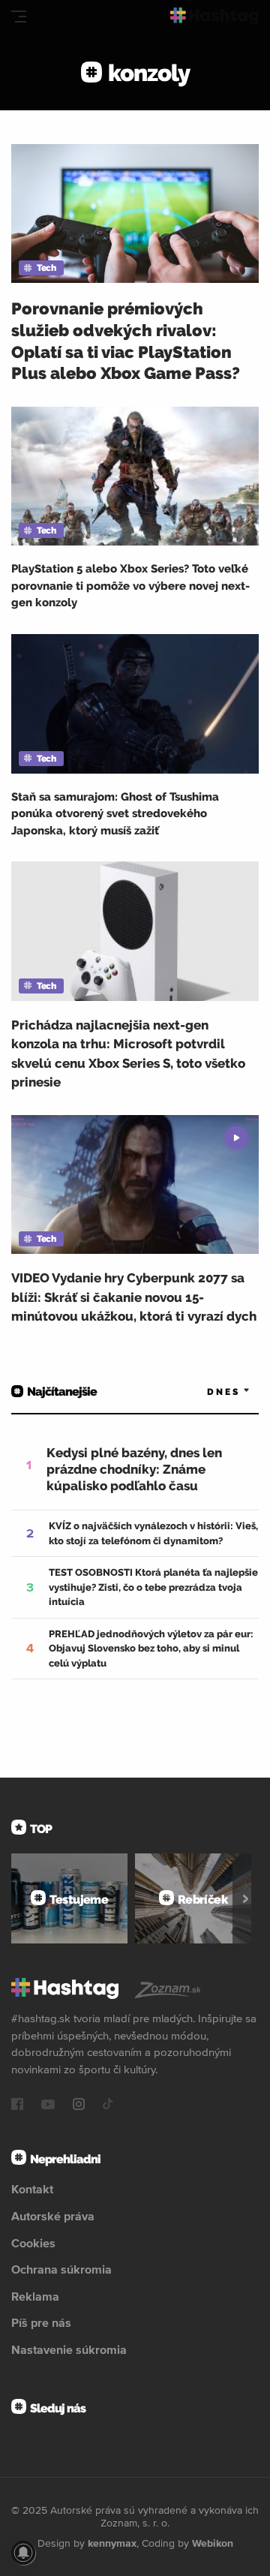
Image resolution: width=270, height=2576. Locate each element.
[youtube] (48, 2106)
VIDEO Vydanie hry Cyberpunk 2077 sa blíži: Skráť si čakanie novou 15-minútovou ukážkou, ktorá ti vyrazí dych (134, 1297)
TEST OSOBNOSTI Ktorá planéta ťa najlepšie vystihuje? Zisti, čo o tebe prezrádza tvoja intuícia (153, 1587)
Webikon (213, 2543)
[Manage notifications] (23, 2553)
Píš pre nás (41, 2322)
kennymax (112, 2543)
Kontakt (32, 2189)
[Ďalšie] (246, 1898)
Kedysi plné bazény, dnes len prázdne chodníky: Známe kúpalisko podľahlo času (134, 1469)
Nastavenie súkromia (69, 2349)
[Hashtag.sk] (214, 16)
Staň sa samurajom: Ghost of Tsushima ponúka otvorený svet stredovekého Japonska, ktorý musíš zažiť (115, 814)
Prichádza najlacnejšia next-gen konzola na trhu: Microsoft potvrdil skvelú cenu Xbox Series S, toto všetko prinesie (128, 1054)
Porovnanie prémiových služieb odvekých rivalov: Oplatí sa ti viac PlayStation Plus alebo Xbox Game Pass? (126, 341)
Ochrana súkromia (61, 2269)
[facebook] (17, 2106)
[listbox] (206, 1392)
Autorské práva (53, 2216)
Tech (46, 268)
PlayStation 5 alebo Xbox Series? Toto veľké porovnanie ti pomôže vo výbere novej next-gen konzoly (130, 586)
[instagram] (79, 2106)
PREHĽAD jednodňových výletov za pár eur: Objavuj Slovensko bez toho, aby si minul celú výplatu (151, 1649)
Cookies (33, 2243)
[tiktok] (108, 2106)
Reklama (35, 2296)
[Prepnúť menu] (19, 17)
